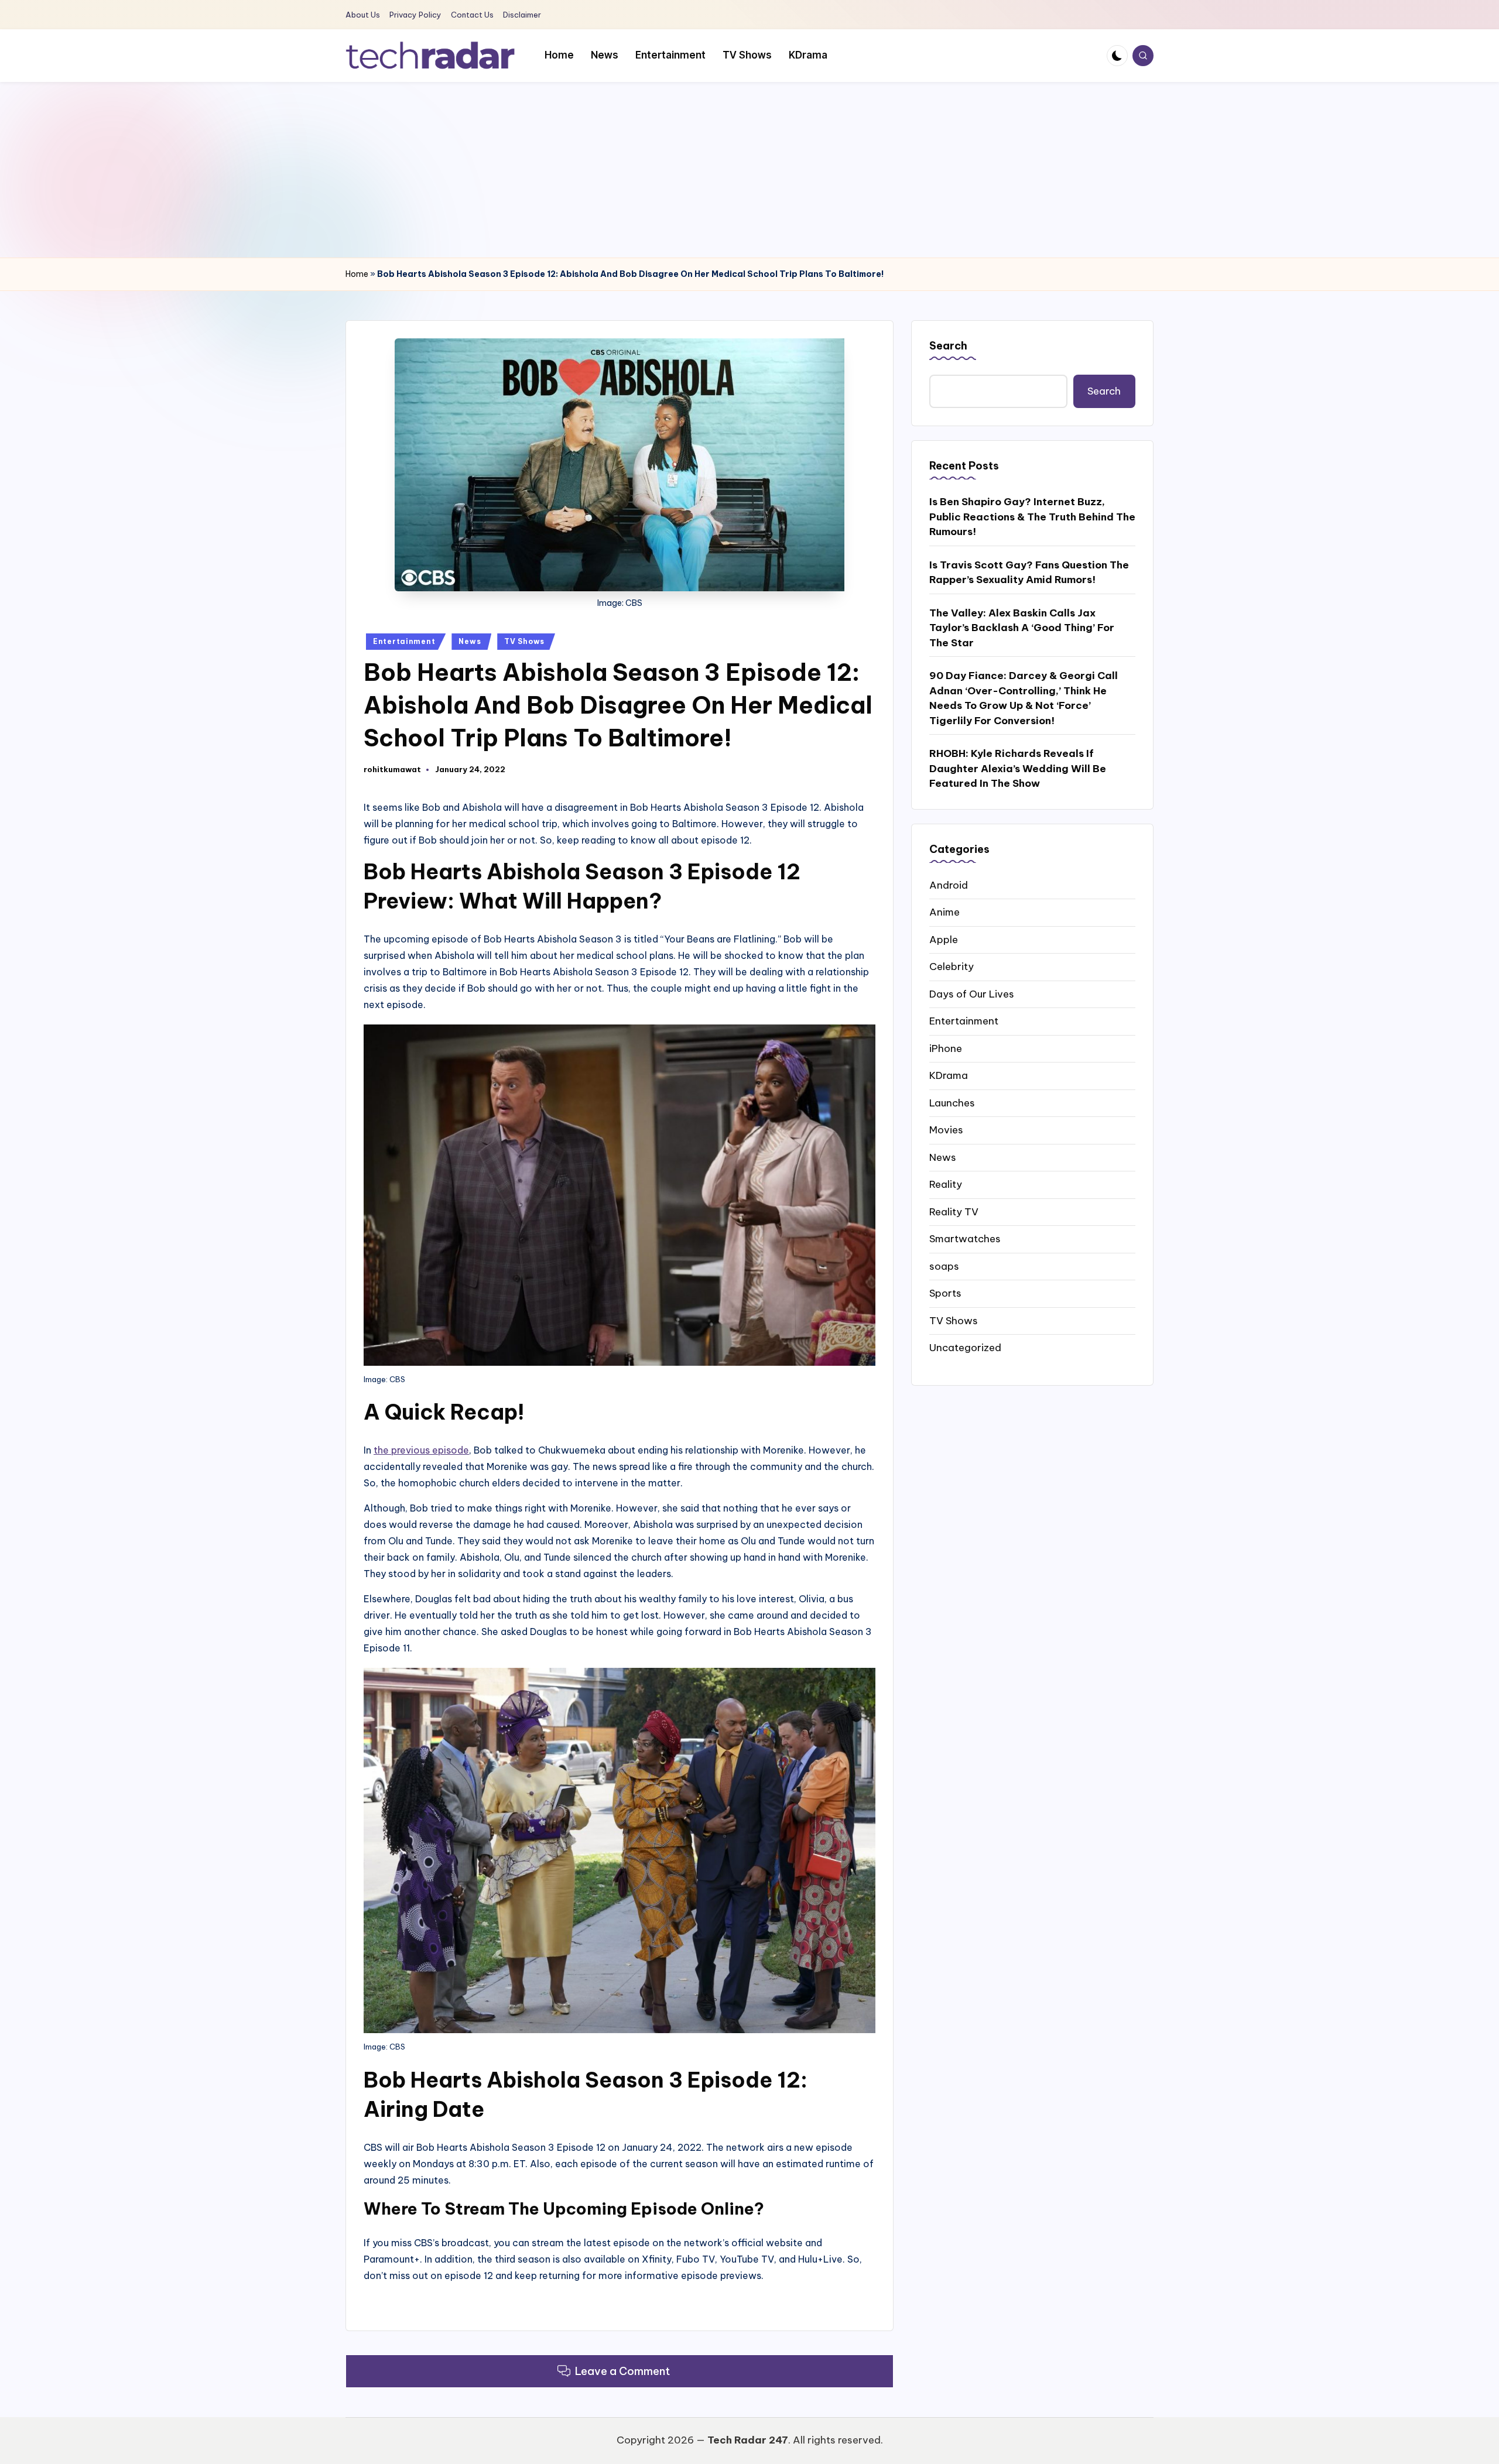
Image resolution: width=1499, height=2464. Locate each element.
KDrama (949, 1075)
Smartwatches (965, 1238)
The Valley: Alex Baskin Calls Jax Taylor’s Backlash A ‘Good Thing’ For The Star (1022, 627)
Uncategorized (965, 1347)
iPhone (946, 1048)
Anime (944, 911)
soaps (944, 1266)
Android (949, 885)
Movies (946, 1129)
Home (357, 274)
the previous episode (421, 1450)
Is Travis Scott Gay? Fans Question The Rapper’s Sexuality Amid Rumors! (1029, 572)
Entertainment (404, 641)
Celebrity (952, 966)
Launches (952, 1102)
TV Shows (524, 641)
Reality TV (954, 1211)
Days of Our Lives (972, 993)
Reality (946, 1184)
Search (948, 346)
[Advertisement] (749, 170)
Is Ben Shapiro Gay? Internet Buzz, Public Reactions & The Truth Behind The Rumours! (1032, 516)
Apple (944, 939)
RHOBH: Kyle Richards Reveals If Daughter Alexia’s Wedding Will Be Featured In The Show (1018, 768)
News (470, 641)
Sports (945, 1293)
